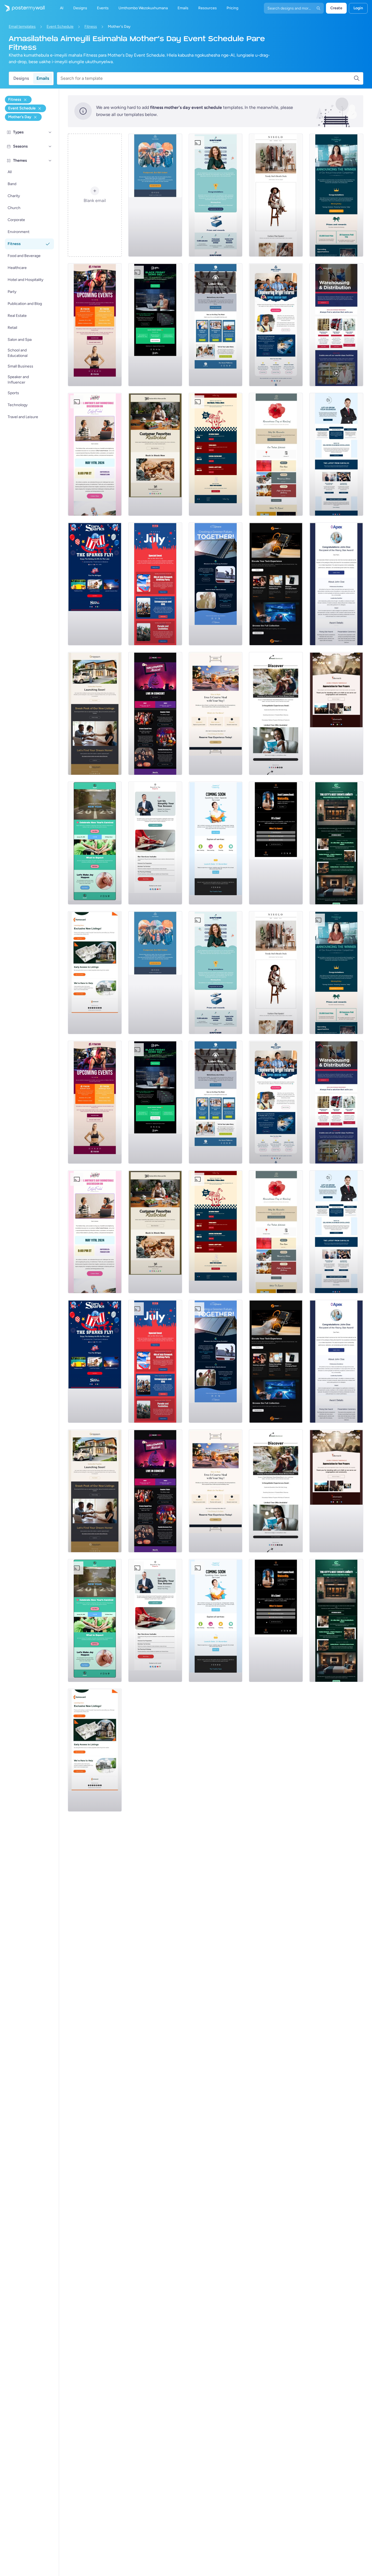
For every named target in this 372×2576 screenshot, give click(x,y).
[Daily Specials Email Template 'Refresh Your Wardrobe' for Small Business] (276, 195)
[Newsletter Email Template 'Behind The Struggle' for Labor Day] (216, 325)
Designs (21, 78)
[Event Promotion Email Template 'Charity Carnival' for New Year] (95, 843)
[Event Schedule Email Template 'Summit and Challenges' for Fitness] (95, 325)
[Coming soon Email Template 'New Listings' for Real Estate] (95, 713)
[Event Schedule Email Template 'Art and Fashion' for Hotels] (336, 843)
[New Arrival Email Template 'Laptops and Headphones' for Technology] (276, 584)
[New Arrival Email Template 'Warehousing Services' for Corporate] (336, 325)
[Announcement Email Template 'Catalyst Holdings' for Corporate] (336, 195)
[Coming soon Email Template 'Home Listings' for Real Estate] (95, 973)
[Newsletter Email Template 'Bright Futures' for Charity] (276, 325)
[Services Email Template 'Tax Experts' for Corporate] (155, 843)
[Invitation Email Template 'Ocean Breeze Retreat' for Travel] (276, 713)
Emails (43, 78)
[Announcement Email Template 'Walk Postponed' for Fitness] (155, 195)
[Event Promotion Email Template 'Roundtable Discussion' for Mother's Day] (95, 454)
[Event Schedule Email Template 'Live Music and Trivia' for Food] (216, 454)
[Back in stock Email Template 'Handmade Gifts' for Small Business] (155, 454)
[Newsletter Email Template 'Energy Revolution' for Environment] (216, 584)
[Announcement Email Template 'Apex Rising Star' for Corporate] (336, 584)
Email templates (22, 27)
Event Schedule (60, 27)
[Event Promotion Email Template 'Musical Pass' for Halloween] (155, 713)
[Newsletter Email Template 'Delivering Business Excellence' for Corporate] (336, 454)
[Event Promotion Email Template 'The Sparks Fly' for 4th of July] (95, 584)
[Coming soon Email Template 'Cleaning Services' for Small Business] (216, 843)
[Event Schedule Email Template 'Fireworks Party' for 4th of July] (155, 584)
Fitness (91, 27)
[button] (50, 132)
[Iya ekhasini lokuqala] (22, 8)
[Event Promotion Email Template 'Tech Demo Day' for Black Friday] (155, 325)
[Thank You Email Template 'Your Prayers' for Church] (336, 713)
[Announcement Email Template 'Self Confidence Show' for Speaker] (276, 843)
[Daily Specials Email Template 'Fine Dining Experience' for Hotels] (216, 713)
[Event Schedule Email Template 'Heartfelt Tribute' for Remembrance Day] (276, 454)
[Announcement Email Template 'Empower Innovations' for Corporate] (216, 195)
